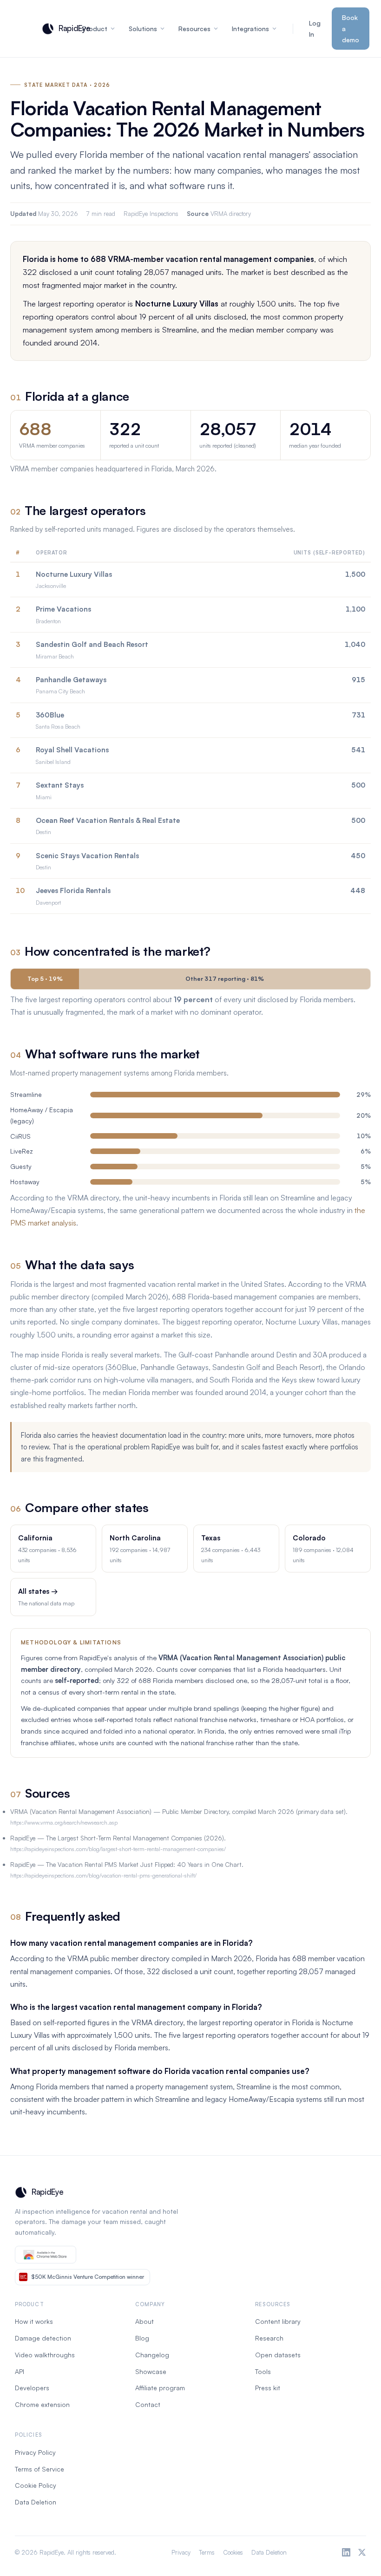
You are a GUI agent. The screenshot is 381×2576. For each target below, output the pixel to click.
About (145, 2321)
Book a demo (351, 29)
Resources (194, 29)
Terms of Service (39, 2469)
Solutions (143, 29)
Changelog (152, 2355)
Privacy (181, 2552)
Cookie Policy (36, 2485)
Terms (207, 2552)
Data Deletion (36, 2502)
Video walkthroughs (45, 2355)
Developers (32, 2388)
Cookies (233, 2552)
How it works (34, 2321)
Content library (278, 2321)
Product (95, 29)
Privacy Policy (35, 2452)
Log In (315, 29)
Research (269, 2338)
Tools (263, 2371)
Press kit (268, 2388)
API (20, 2371)
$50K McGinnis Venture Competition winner (88, 2277)
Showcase (151, 2371)
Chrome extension (42, 2404)
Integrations (250, 29)
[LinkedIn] (346, 2552)
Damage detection (43, 2338)
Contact (148, 2404)
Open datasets (278, 2355)
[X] (362, 2552)
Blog (142, 2338)
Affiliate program (160, 2388)
